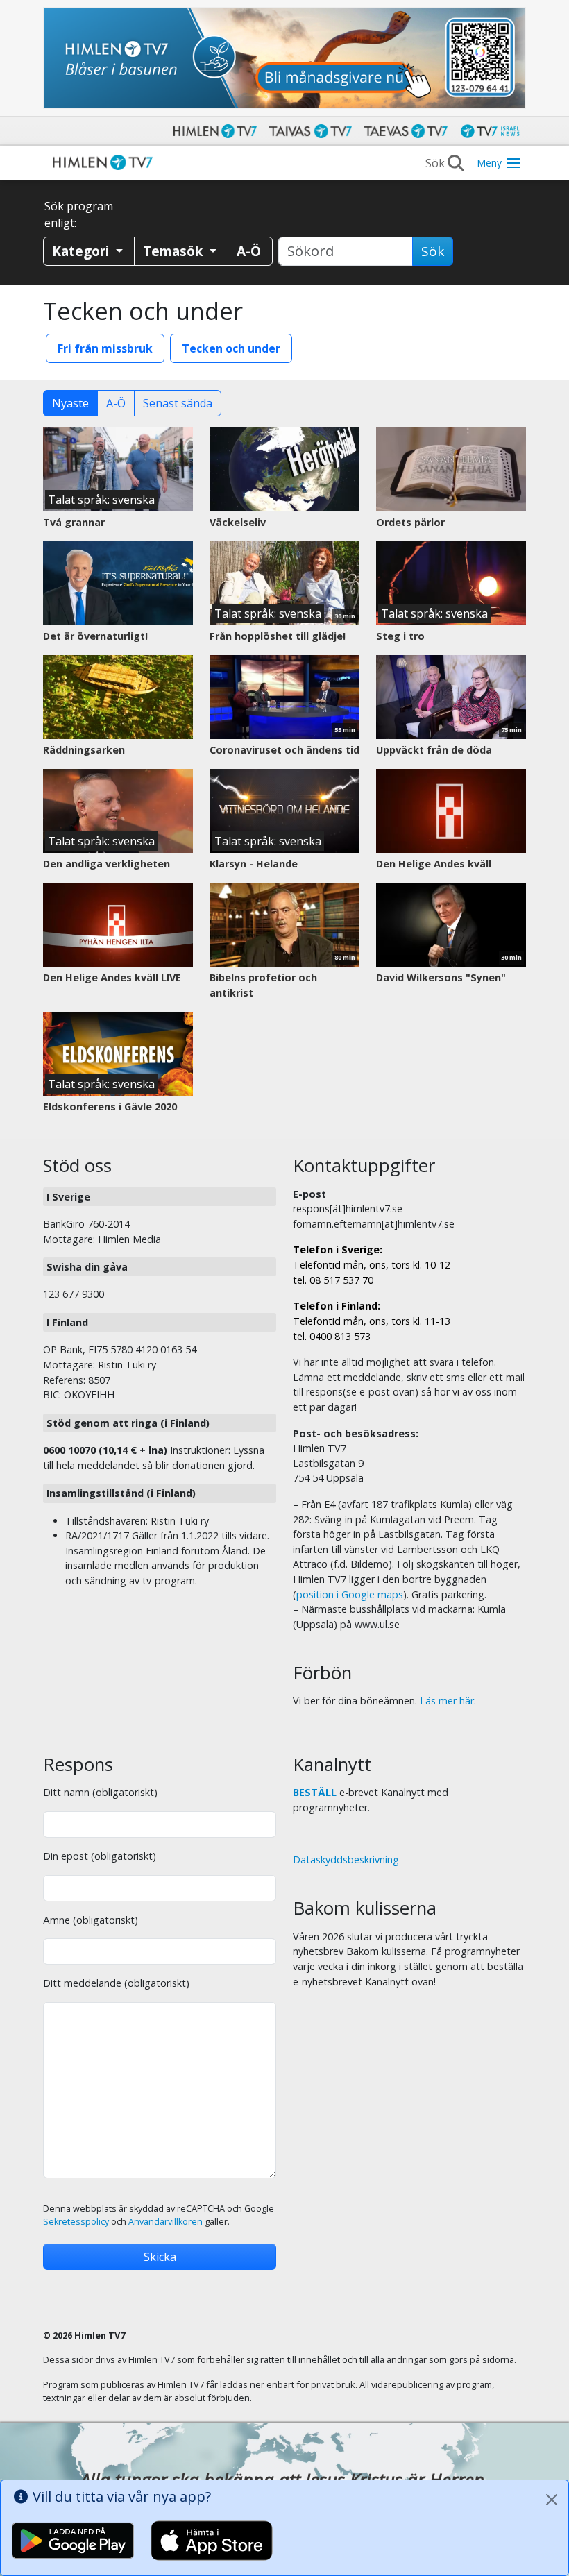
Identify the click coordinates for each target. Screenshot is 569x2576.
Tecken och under (231, 348)
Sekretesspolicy (76, 2222)
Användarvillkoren (165, 2222)
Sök (433, 251)
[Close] (552, 2500)
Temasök (175, 251)
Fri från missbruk (105, 348)
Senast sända (178, 403)
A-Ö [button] (249, 251)
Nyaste (70, 403)
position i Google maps (350, 1594)
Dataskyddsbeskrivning (346, 1859)
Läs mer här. (448, 1701)
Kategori (82, 251)
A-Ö (116, 403)
